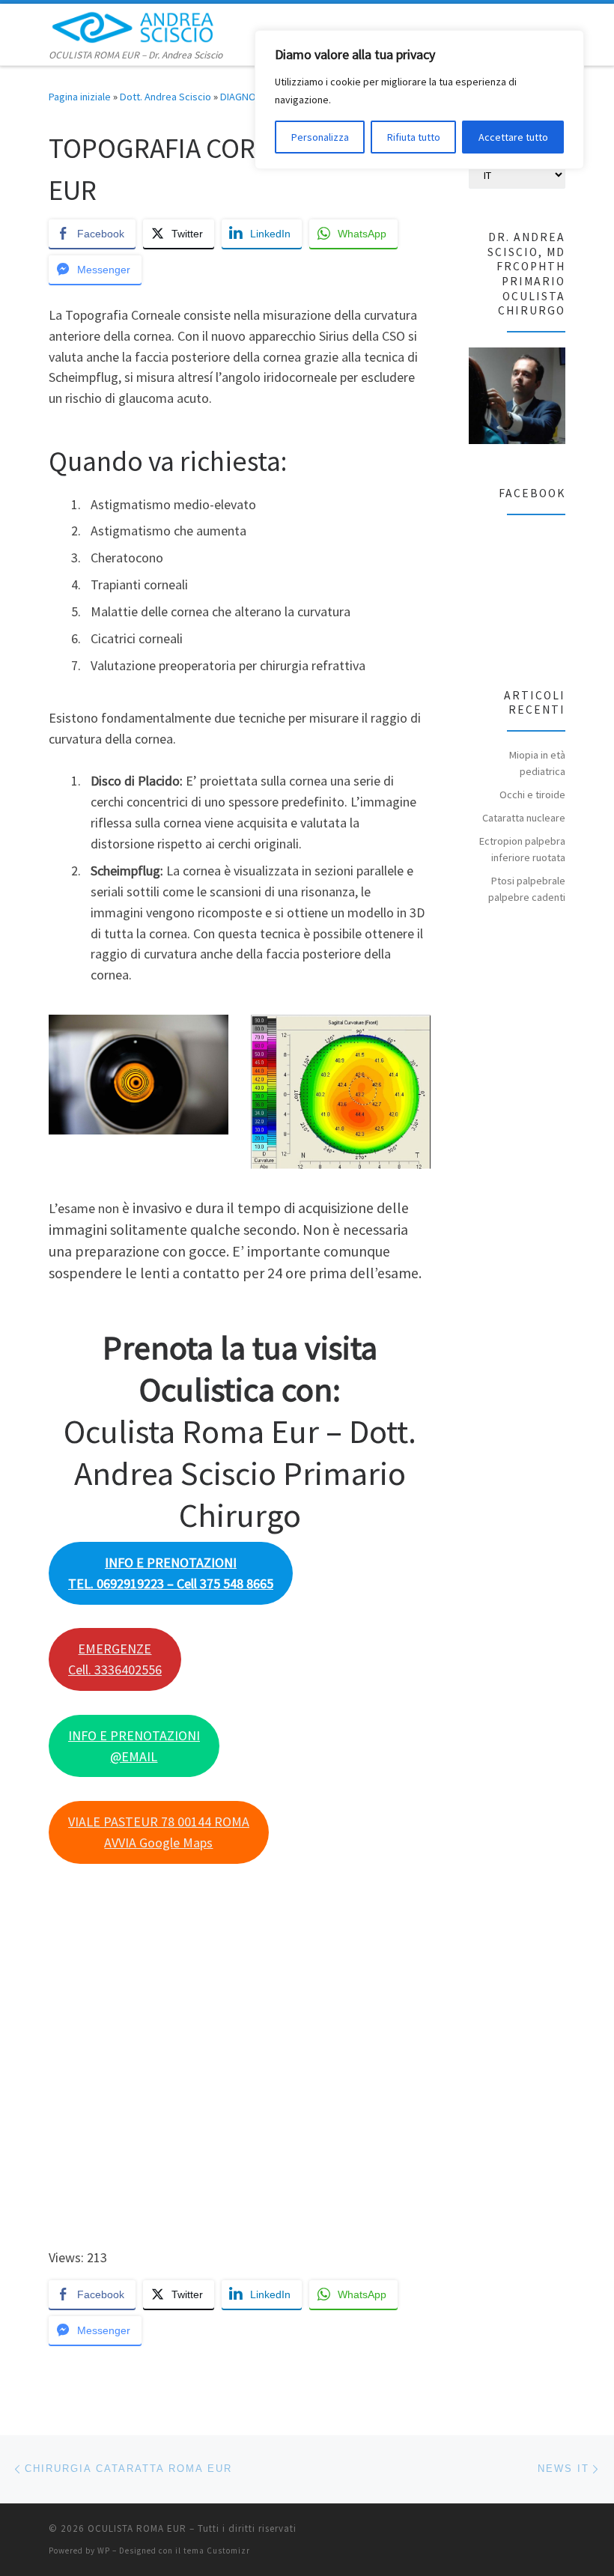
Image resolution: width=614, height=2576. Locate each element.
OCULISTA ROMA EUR (137, 2528)
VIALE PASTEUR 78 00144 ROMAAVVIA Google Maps (159, 1832)
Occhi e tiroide (532, 795)
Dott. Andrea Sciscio (165, 97)
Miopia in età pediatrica (537, 763)
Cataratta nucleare (524, 818)
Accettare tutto (513, 137)
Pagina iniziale (80, 97)
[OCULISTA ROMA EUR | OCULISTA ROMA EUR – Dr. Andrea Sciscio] (133, 25)
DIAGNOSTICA (251, 97)
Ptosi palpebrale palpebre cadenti (527, 889)
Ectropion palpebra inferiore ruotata (522, 849)
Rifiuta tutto (414, 137)
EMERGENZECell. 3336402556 (115, 1659)
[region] (419, 100)
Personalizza (320, 137)
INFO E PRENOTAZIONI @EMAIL (134, 1746)
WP (104, 2551)
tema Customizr (217, 2551)
